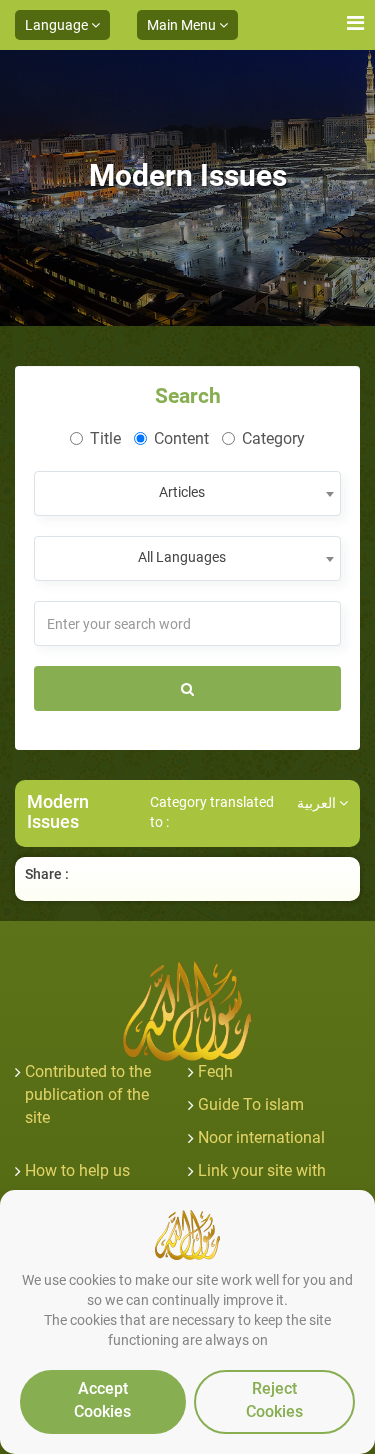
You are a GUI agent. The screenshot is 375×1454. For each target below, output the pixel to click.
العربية (318, 803)
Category (273, 438)
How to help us (77, 1170)
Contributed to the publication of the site (88, 1094)
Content (181, 438)
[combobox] (187, 493)
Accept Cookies (102, 1400)
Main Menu (183, 25)
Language (58, 25)
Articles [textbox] (182, 492)
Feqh (215, 1071)
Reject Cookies (274, 1400)
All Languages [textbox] (182, 557)
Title (105, 438)
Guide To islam (251, 1104)
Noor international (261, 1137)
